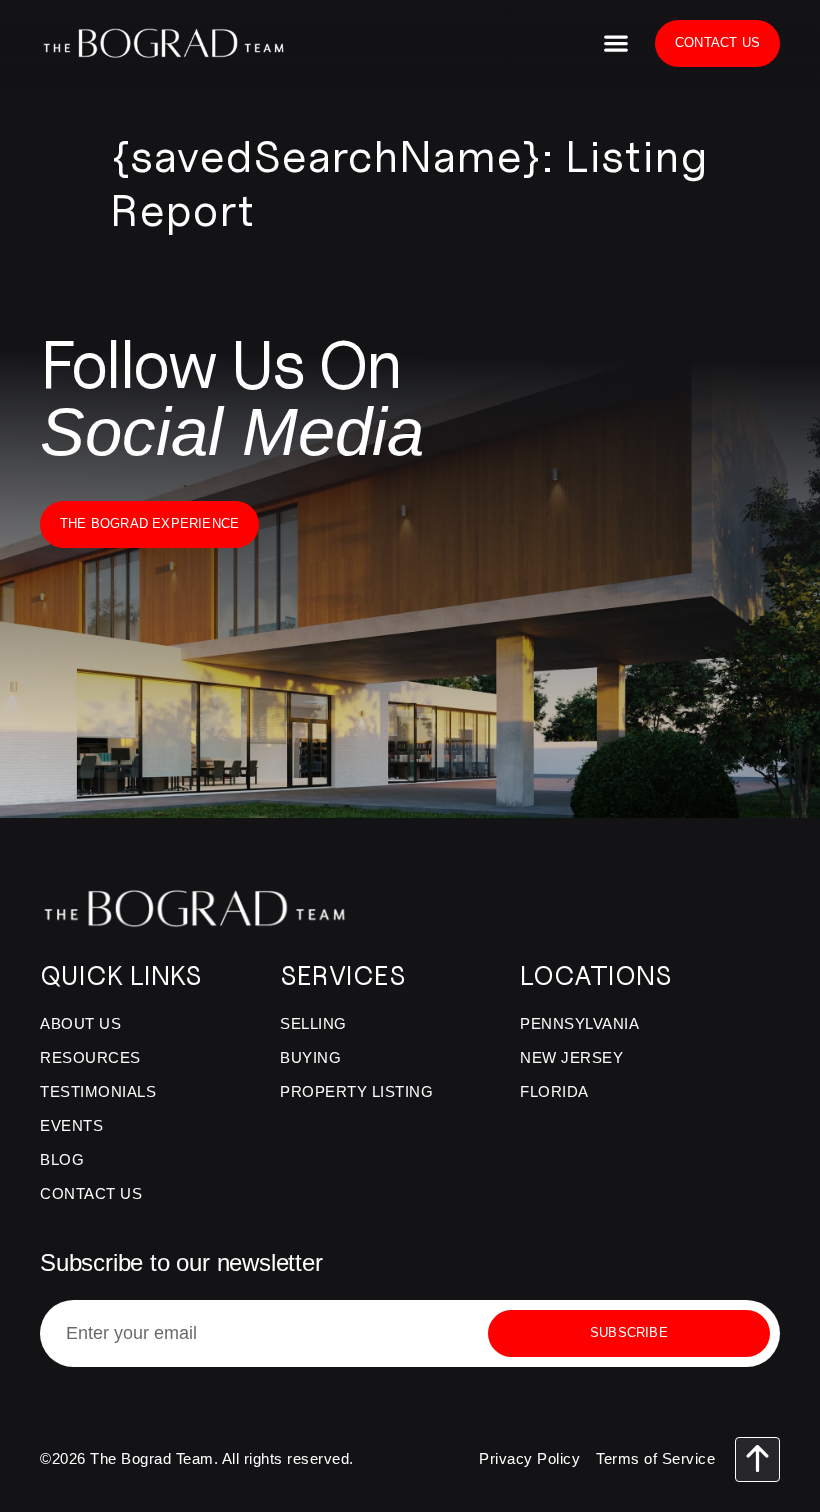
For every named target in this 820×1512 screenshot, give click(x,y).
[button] (615, 43)
